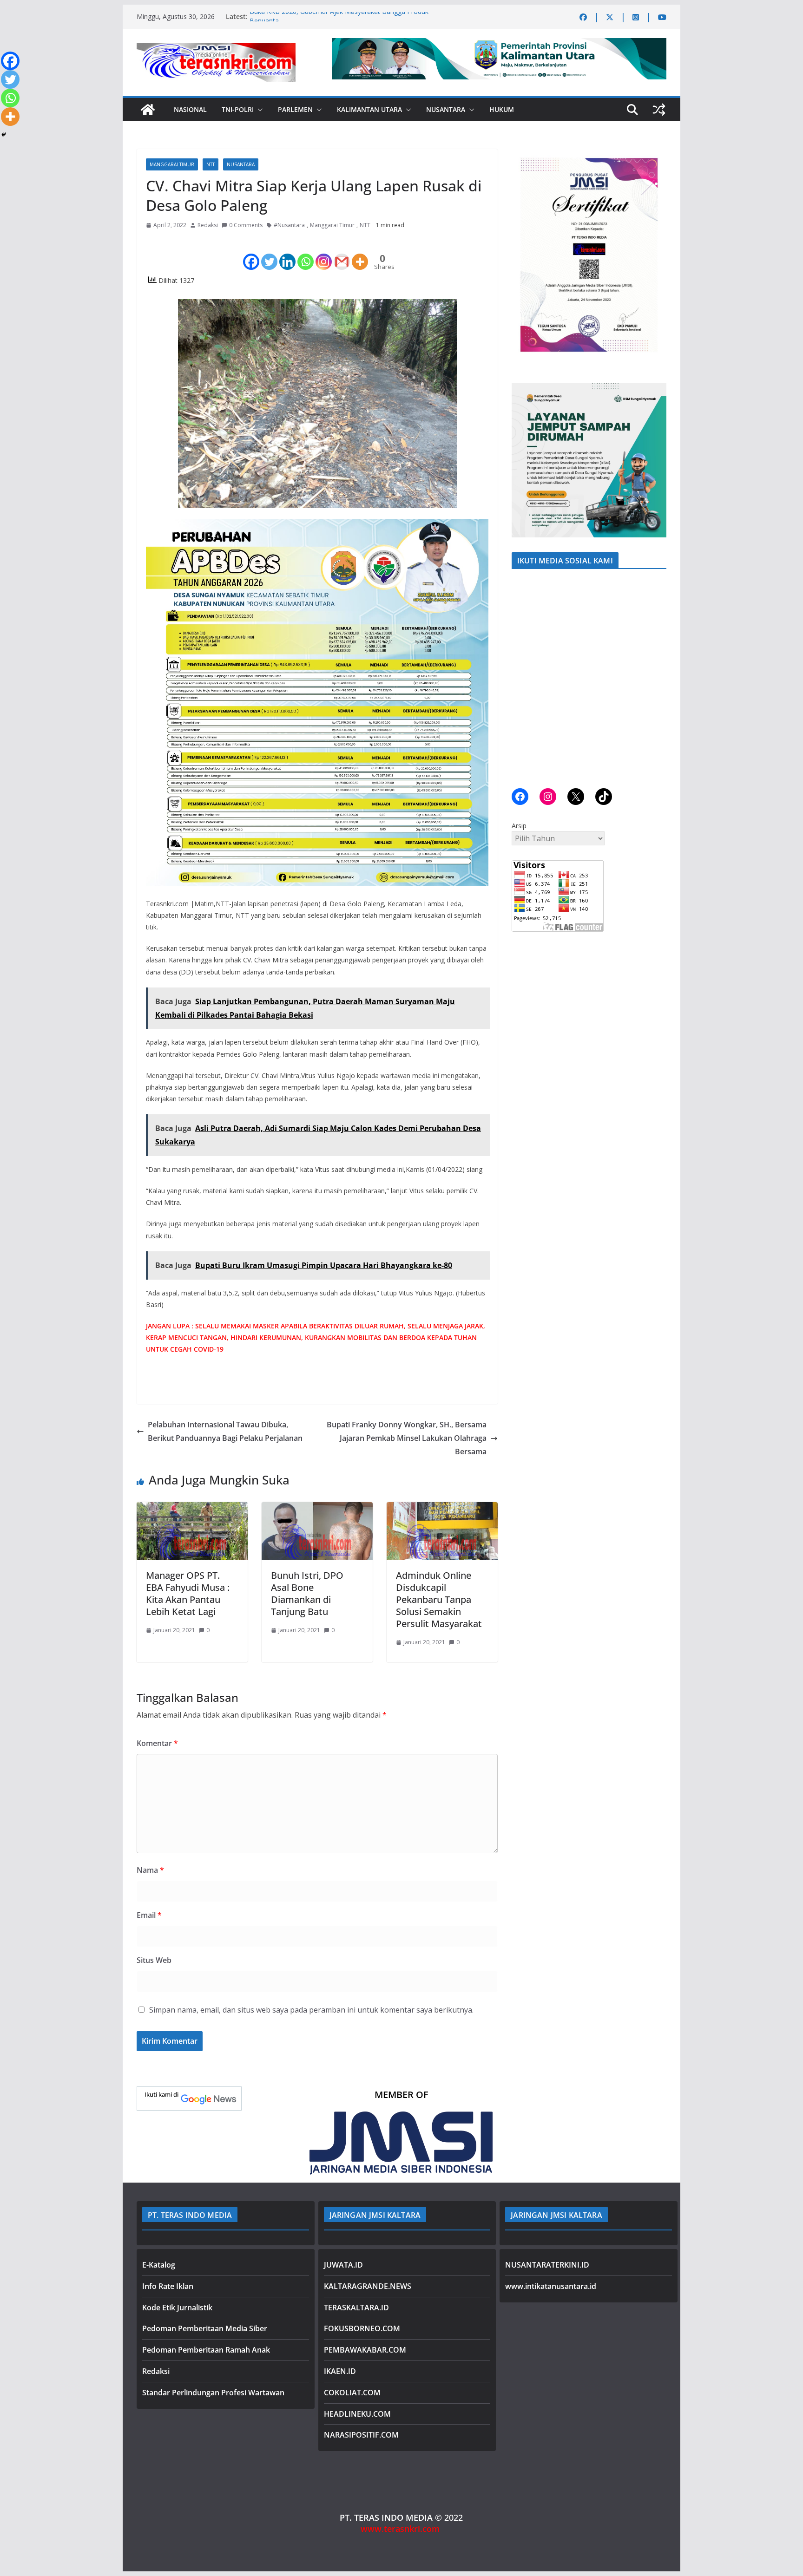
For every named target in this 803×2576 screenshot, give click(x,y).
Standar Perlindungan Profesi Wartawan (213, 2393)
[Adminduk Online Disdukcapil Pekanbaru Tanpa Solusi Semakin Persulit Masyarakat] (442, 1509)
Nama (150, 1870)
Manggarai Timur (172, 164)
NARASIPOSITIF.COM (361, 2435)
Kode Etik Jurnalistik (177, 2308)
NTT (211, 164)
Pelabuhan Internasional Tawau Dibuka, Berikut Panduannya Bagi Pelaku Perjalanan (225, 1431)
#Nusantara (289, 225)
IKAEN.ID (340, 2371)
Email (149, 1915)
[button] (258, 110)
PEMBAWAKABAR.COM (365, 2350)
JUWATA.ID (343, 2265)
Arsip (519, 826)
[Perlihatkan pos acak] (659, 110)
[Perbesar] (654, 161)
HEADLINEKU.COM (357, 2414)
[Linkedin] (287, 254)
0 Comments (246, 225)
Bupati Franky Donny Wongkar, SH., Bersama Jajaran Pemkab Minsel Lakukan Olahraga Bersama (407, 1438)
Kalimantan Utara (369, 109)
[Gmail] (342, 254)
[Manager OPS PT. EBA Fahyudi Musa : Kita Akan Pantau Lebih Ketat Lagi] (192, 1509)
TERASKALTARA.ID (356, 2308)
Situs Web (154, 1960)
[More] (360, 254)
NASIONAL (190, 109)
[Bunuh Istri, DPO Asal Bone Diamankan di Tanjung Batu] (317, 1509)
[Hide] (4, 135)
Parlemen (295, 109)
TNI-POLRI (238, 109)
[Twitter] (269, 254)
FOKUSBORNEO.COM (362, 2328)
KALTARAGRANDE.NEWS (368, 2286)
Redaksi (208, 225)
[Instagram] (324, 254)
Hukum (502, 109)
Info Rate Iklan (168, 2286)
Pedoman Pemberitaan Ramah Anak (206, 2350)
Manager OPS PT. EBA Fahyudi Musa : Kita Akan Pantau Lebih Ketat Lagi (188, 1593)
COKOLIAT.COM (352, 2393)
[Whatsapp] (306, 254)
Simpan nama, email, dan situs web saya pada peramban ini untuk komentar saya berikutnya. (311, 2010)
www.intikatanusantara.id (551, 2286)
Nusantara (446, 109)
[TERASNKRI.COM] (148, 110)
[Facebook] (251, 254)
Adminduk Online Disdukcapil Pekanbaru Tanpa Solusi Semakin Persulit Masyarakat (439, 1599)
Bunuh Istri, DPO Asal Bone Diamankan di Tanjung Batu (307, 1593)
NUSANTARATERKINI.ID (547, 2265)
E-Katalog (159, 2265)
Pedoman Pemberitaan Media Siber (205, 2328)
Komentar (157, 1743)
